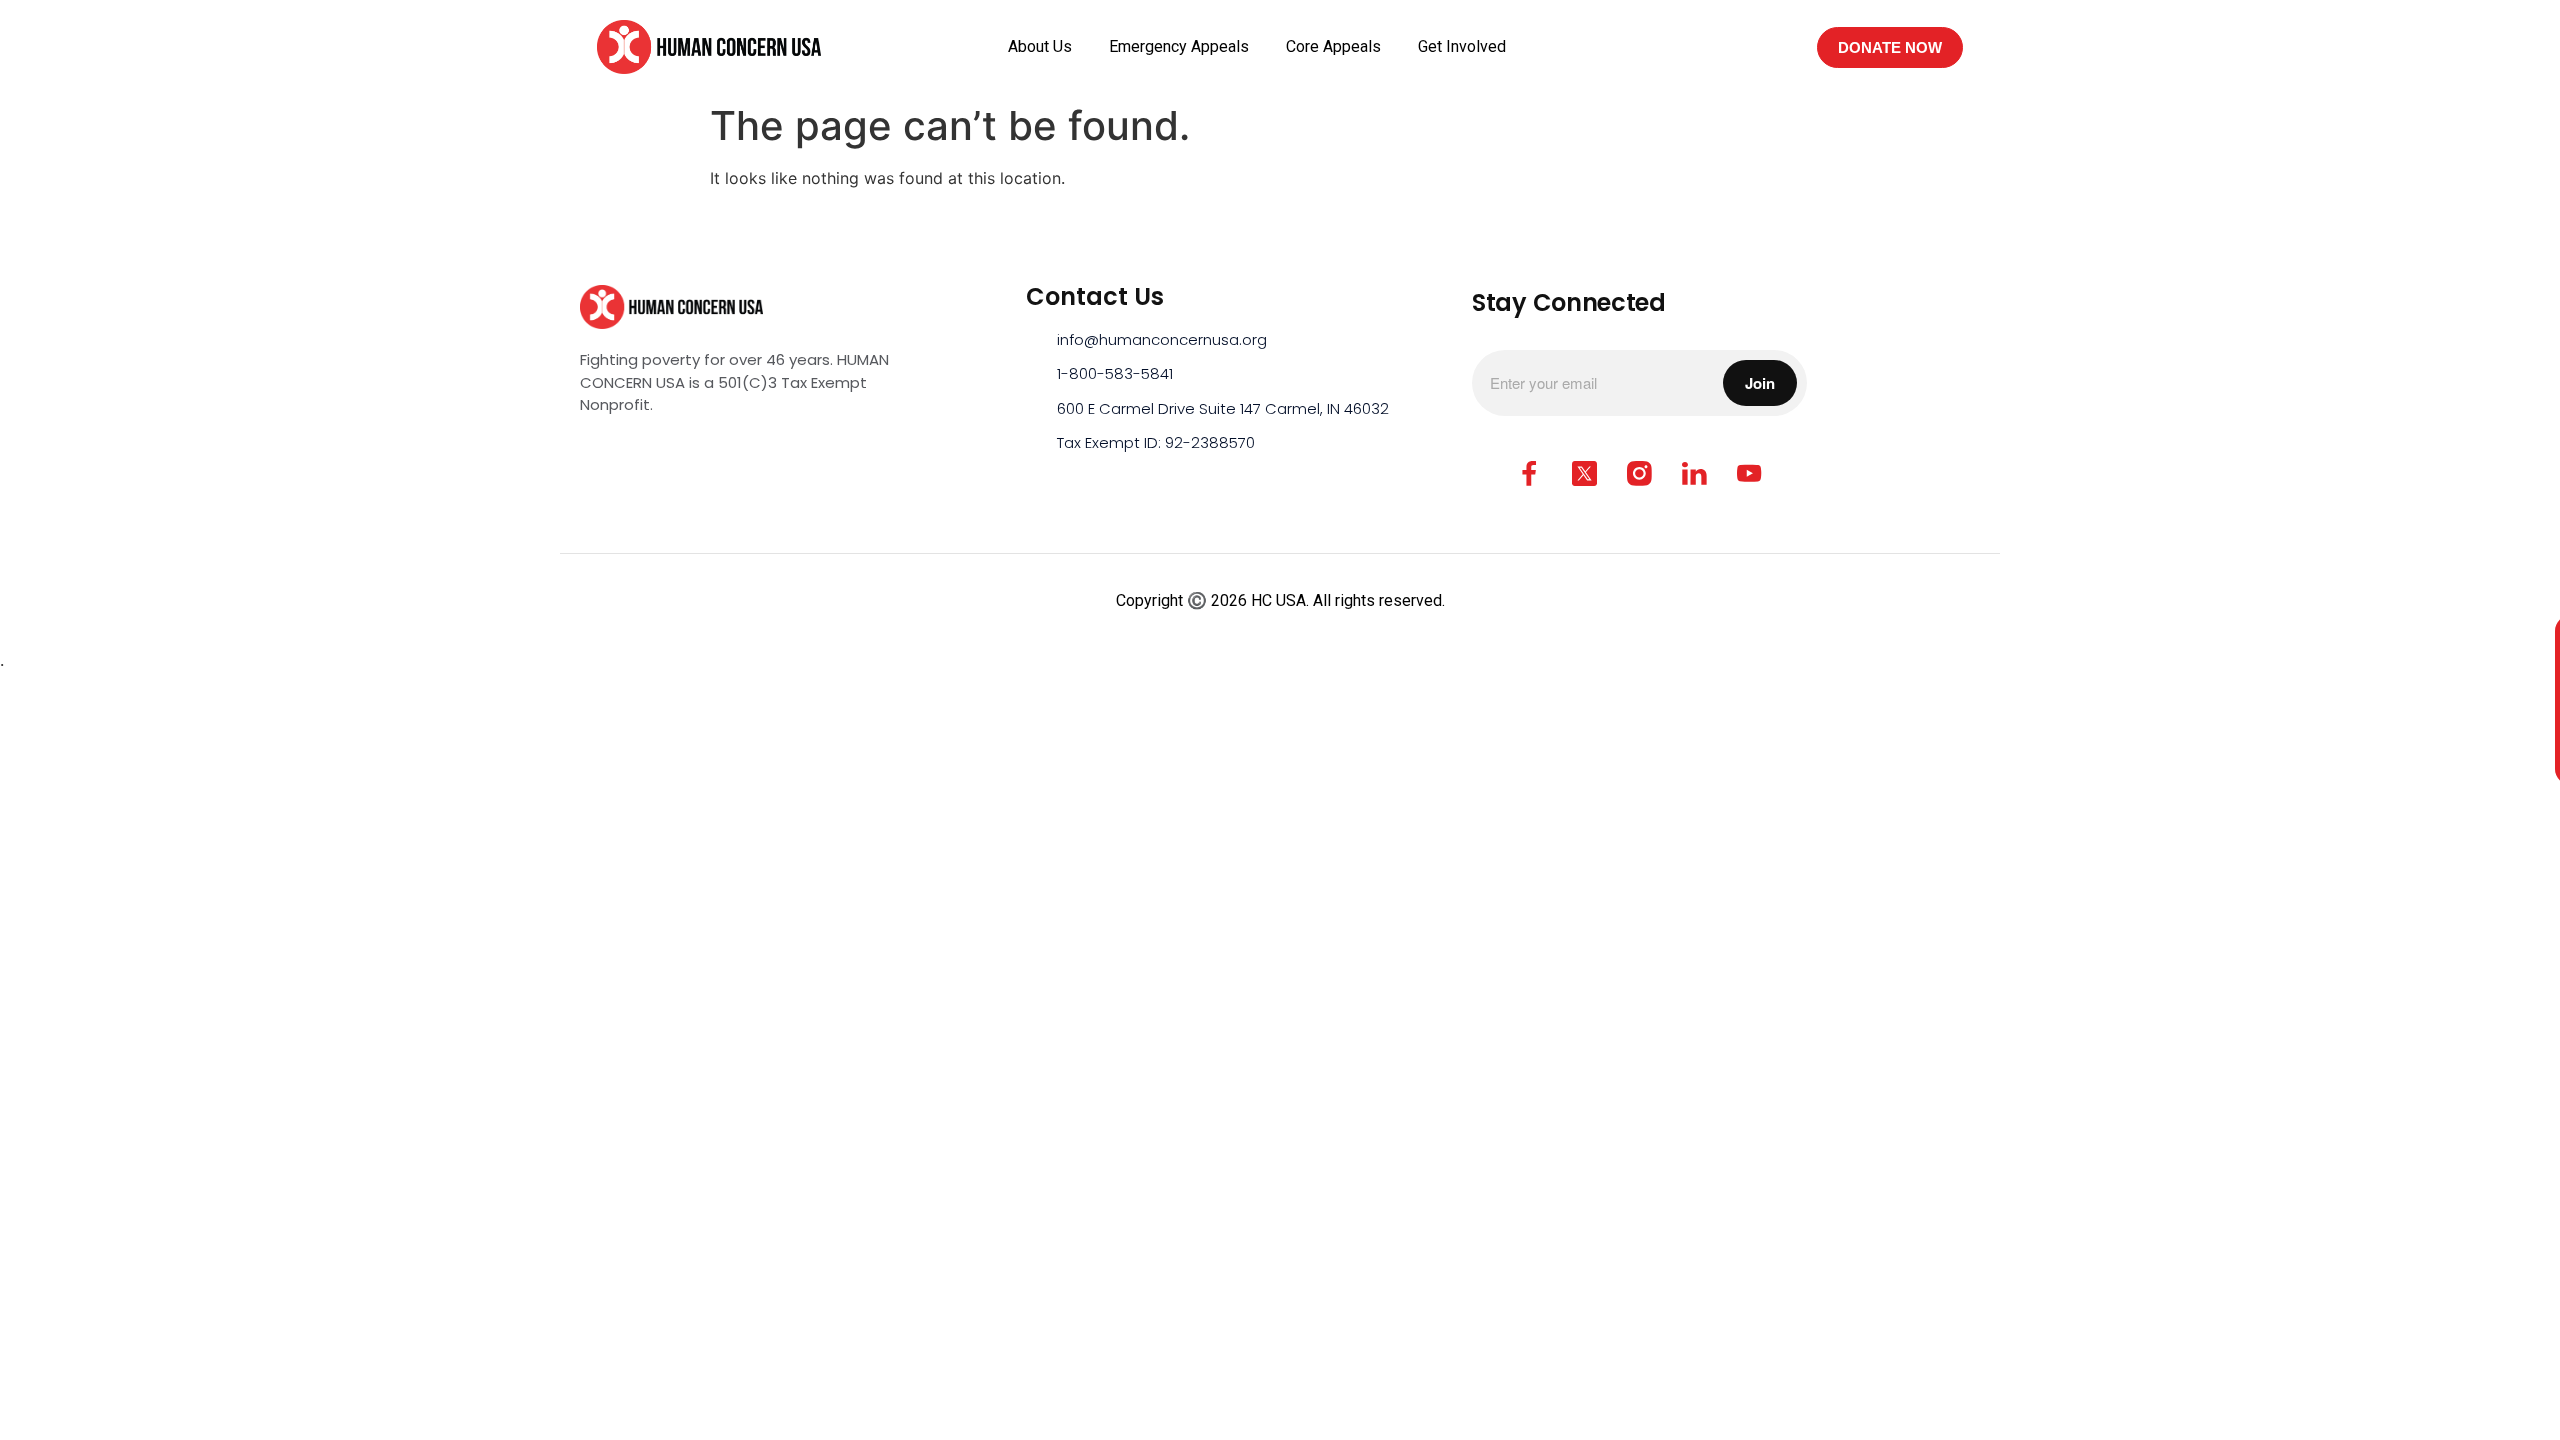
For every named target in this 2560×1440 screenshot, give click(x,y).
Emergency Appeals (1179, 46)
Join (1760, 383)
